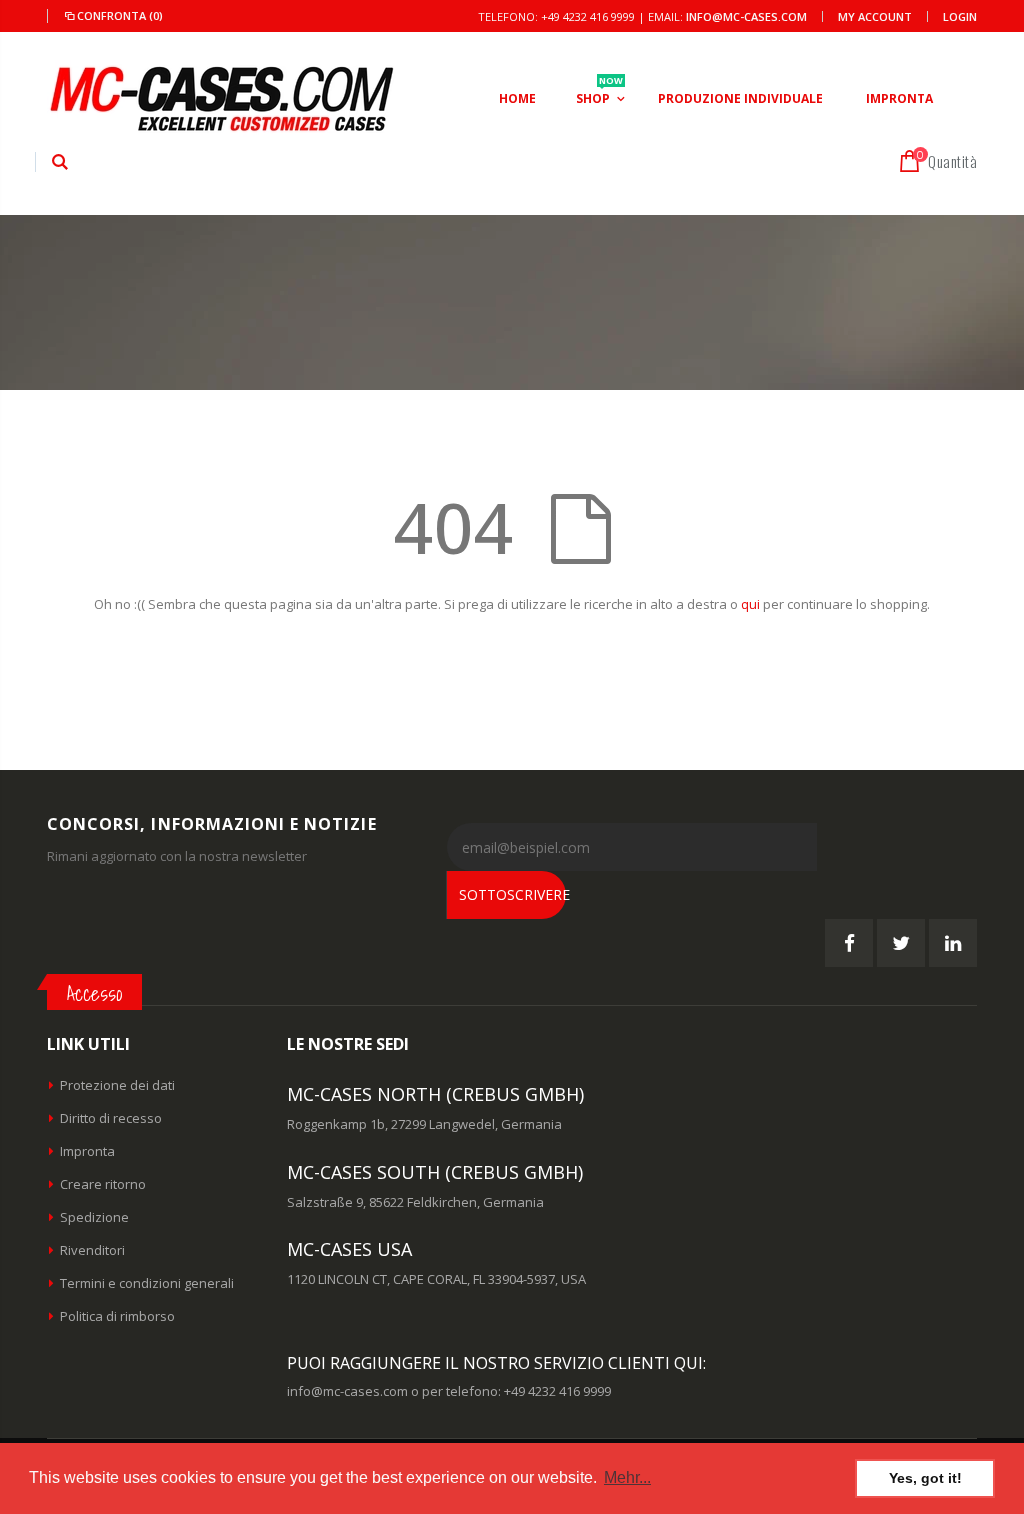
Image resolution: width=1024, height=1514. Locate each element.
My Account (875, 16)
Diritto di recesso (111, 1118)
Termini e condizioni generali (147, 1283)
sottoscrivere (512, 894)
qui (750, 604)
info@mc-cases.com (746, 16)
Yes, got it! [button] (925, 1478)
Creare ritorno (103, 1184)
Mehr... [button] (627, 1477)
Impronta (87, 1151)
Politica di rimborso (117, 1316)
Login (960, 16)
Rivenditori (92, 1250)
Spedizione (94, 1217)
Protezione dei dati (117, 1085)
